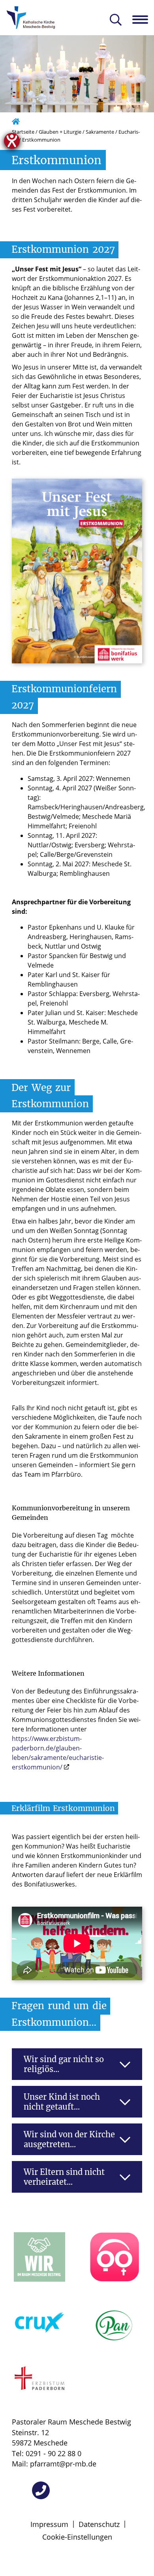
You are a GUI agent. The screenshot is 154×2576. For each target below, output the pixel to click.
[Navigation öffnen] (143, 19)
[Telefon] (41, 2490)
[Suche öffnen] (116, 20)
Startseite (23, 132)
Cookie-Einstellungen (77, 2537)
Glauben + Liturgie (60, 132)
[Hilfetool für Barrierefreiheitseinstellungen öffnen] (12, 141)
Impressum (49, 2524)
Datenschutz (99, 2524)
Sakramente (100, 132)
